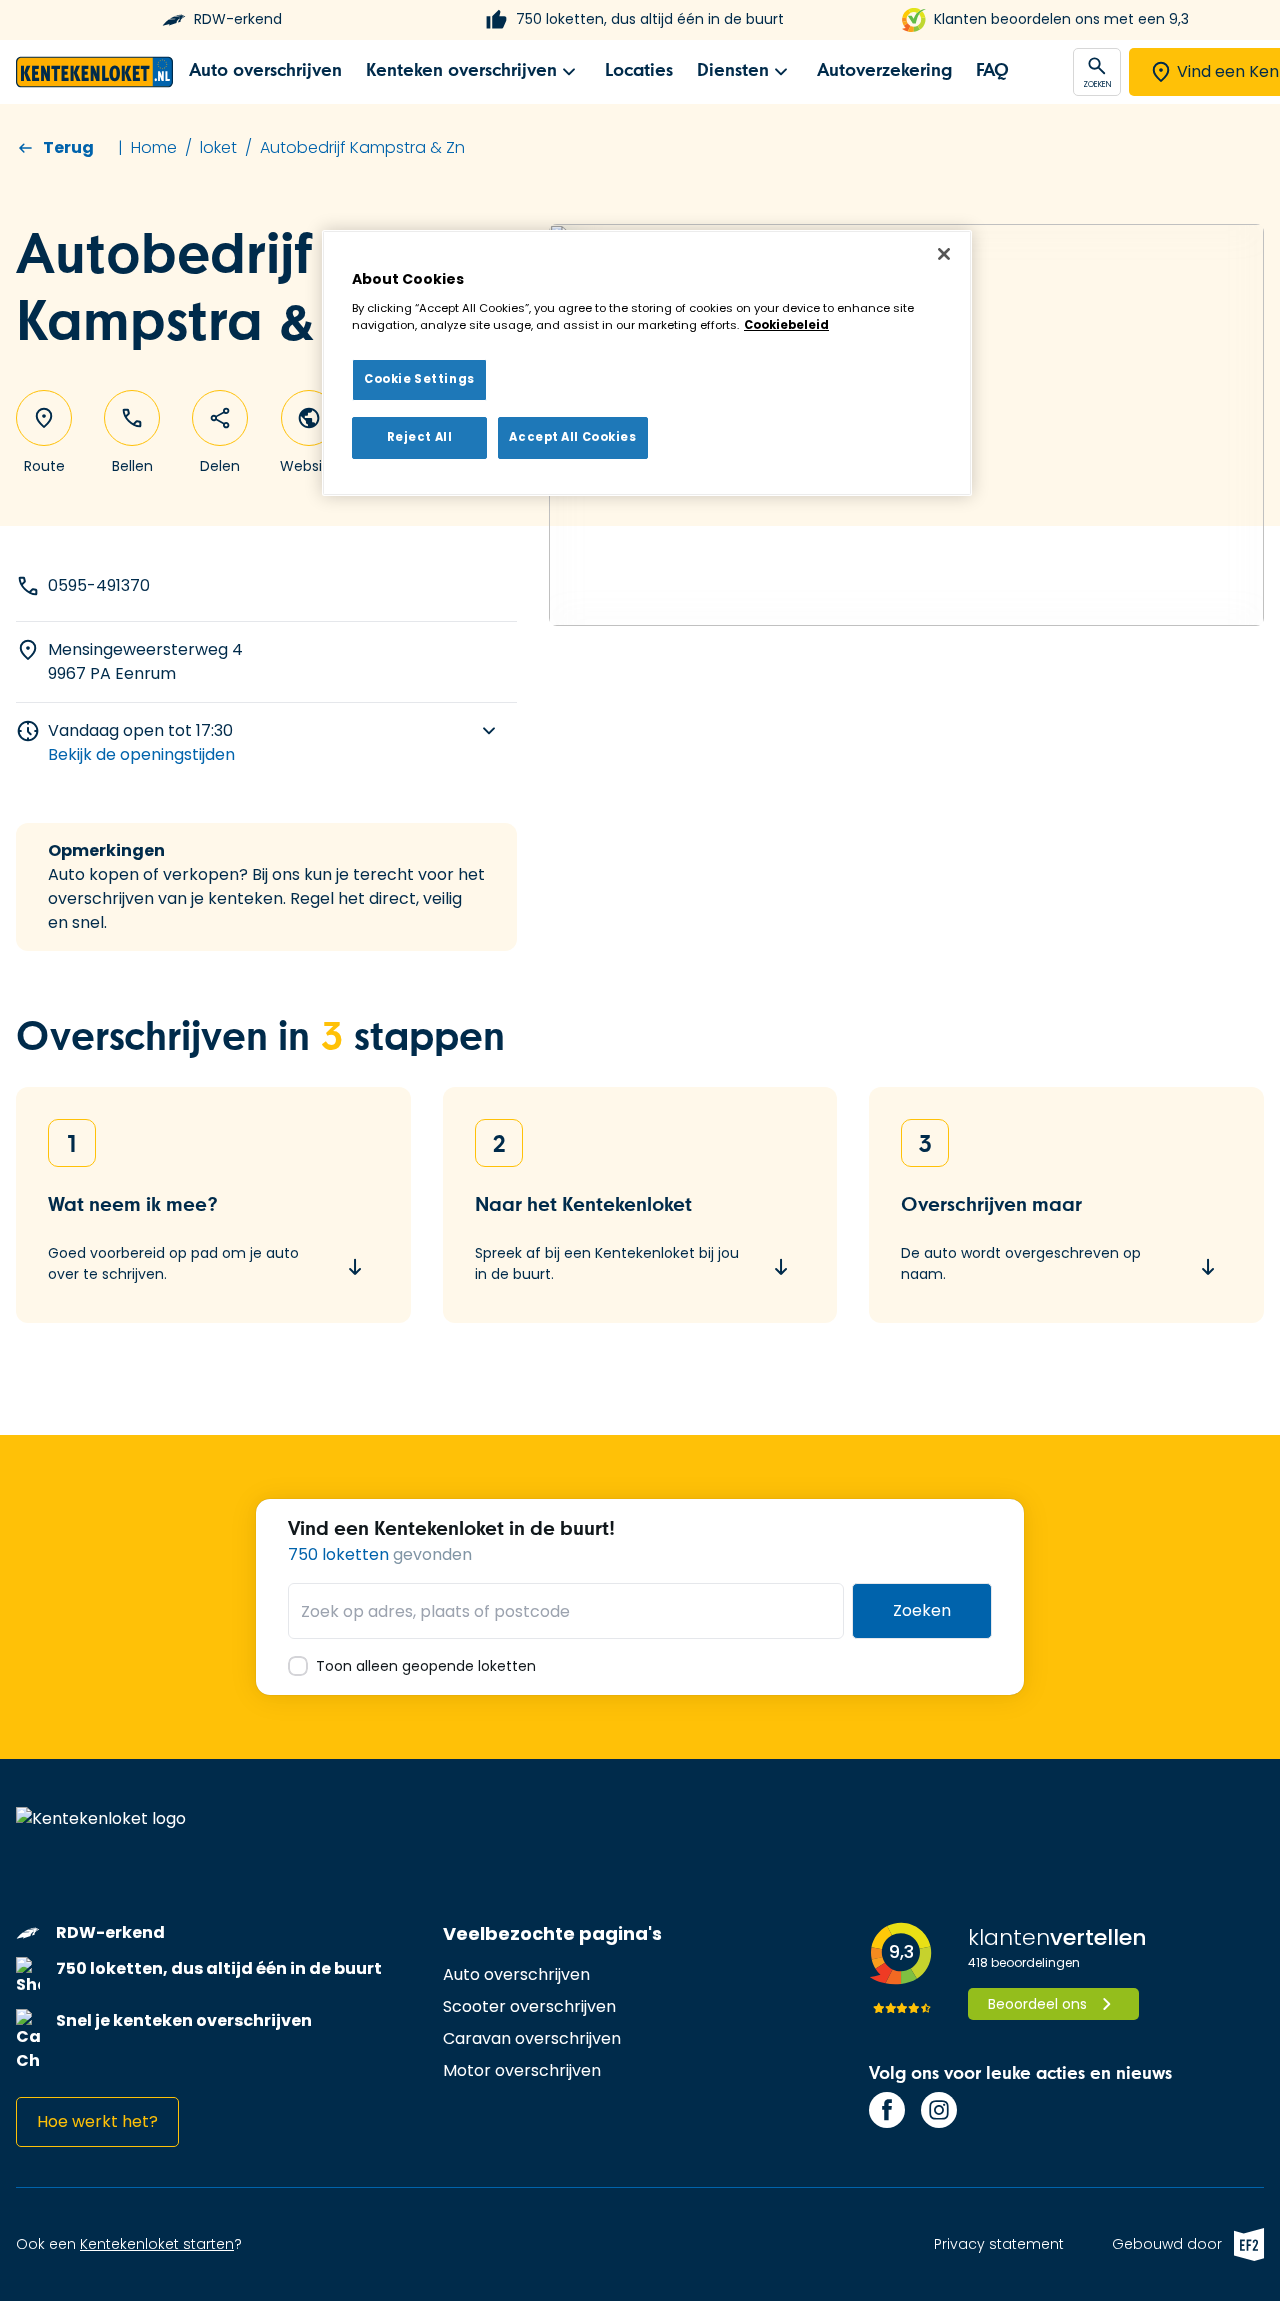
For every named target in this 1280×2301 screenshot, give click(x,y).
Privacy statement (999, 2244)
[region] (647, 363)
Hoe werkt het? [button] (97, 2121)
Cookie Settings (419, 379)
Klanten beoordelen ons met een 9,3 (1061, 19)
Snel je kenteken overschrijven (184, 2020)
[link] (265, 71)
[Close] (944, 254)
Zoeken (922, 1610)
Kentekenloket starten (157, 2244)
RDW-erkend (238, 19)
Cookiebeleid (786, 325)
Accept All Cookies (572, 437)
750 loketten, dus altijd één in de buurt (650, 19)
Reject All (420, 437)
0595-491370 (99, 585)
